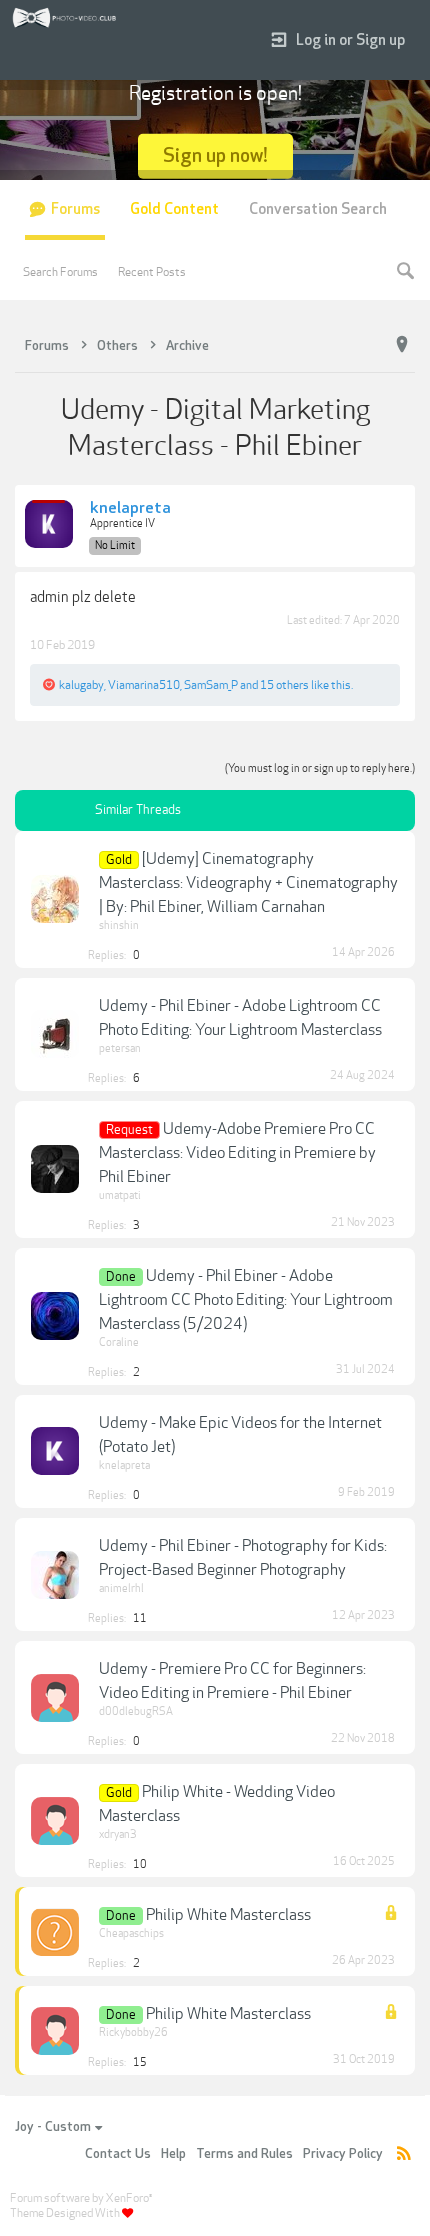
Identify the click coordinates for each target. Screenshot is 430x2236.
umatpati (120, 1195)
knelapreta (130, 509)
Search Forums (60, 272)
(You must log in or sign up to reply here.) (320, 768)
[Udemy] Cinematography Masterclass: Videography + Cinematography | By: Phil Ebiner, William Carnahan (248, 883)
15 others (284, 685)
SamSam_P (211, 685)
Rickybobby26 (133, 2032)
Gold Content (174, 209)
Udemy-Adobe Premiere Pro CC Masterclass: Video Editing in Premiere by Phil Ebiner (237, 1153)
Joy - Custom (53, 2127)
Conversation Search (318, 209)
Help (173, 2154)
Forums (75, 209)
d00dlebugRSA (136, 1711)
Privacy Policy (343, 2154)
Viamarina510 (144, 685)
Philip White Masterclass (228, 1915)
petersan (120, 1048)
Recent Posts (152, 272)
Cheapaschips (131, 1933)
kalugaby (81, 685)
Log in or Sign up (350, 40)
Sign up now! (215, 155)
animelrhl (121, 1588)
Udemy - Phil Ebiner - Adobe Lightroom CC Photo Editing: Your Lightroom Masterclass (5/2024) (246, 1300)
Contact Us (118, 2154)
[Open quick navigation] (402, 345)
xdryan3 (118, 1834)
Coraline (119, 1342)
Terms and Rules (244, 2154)
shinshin (119, 925)
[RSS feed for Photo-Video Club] (404, 2154)
